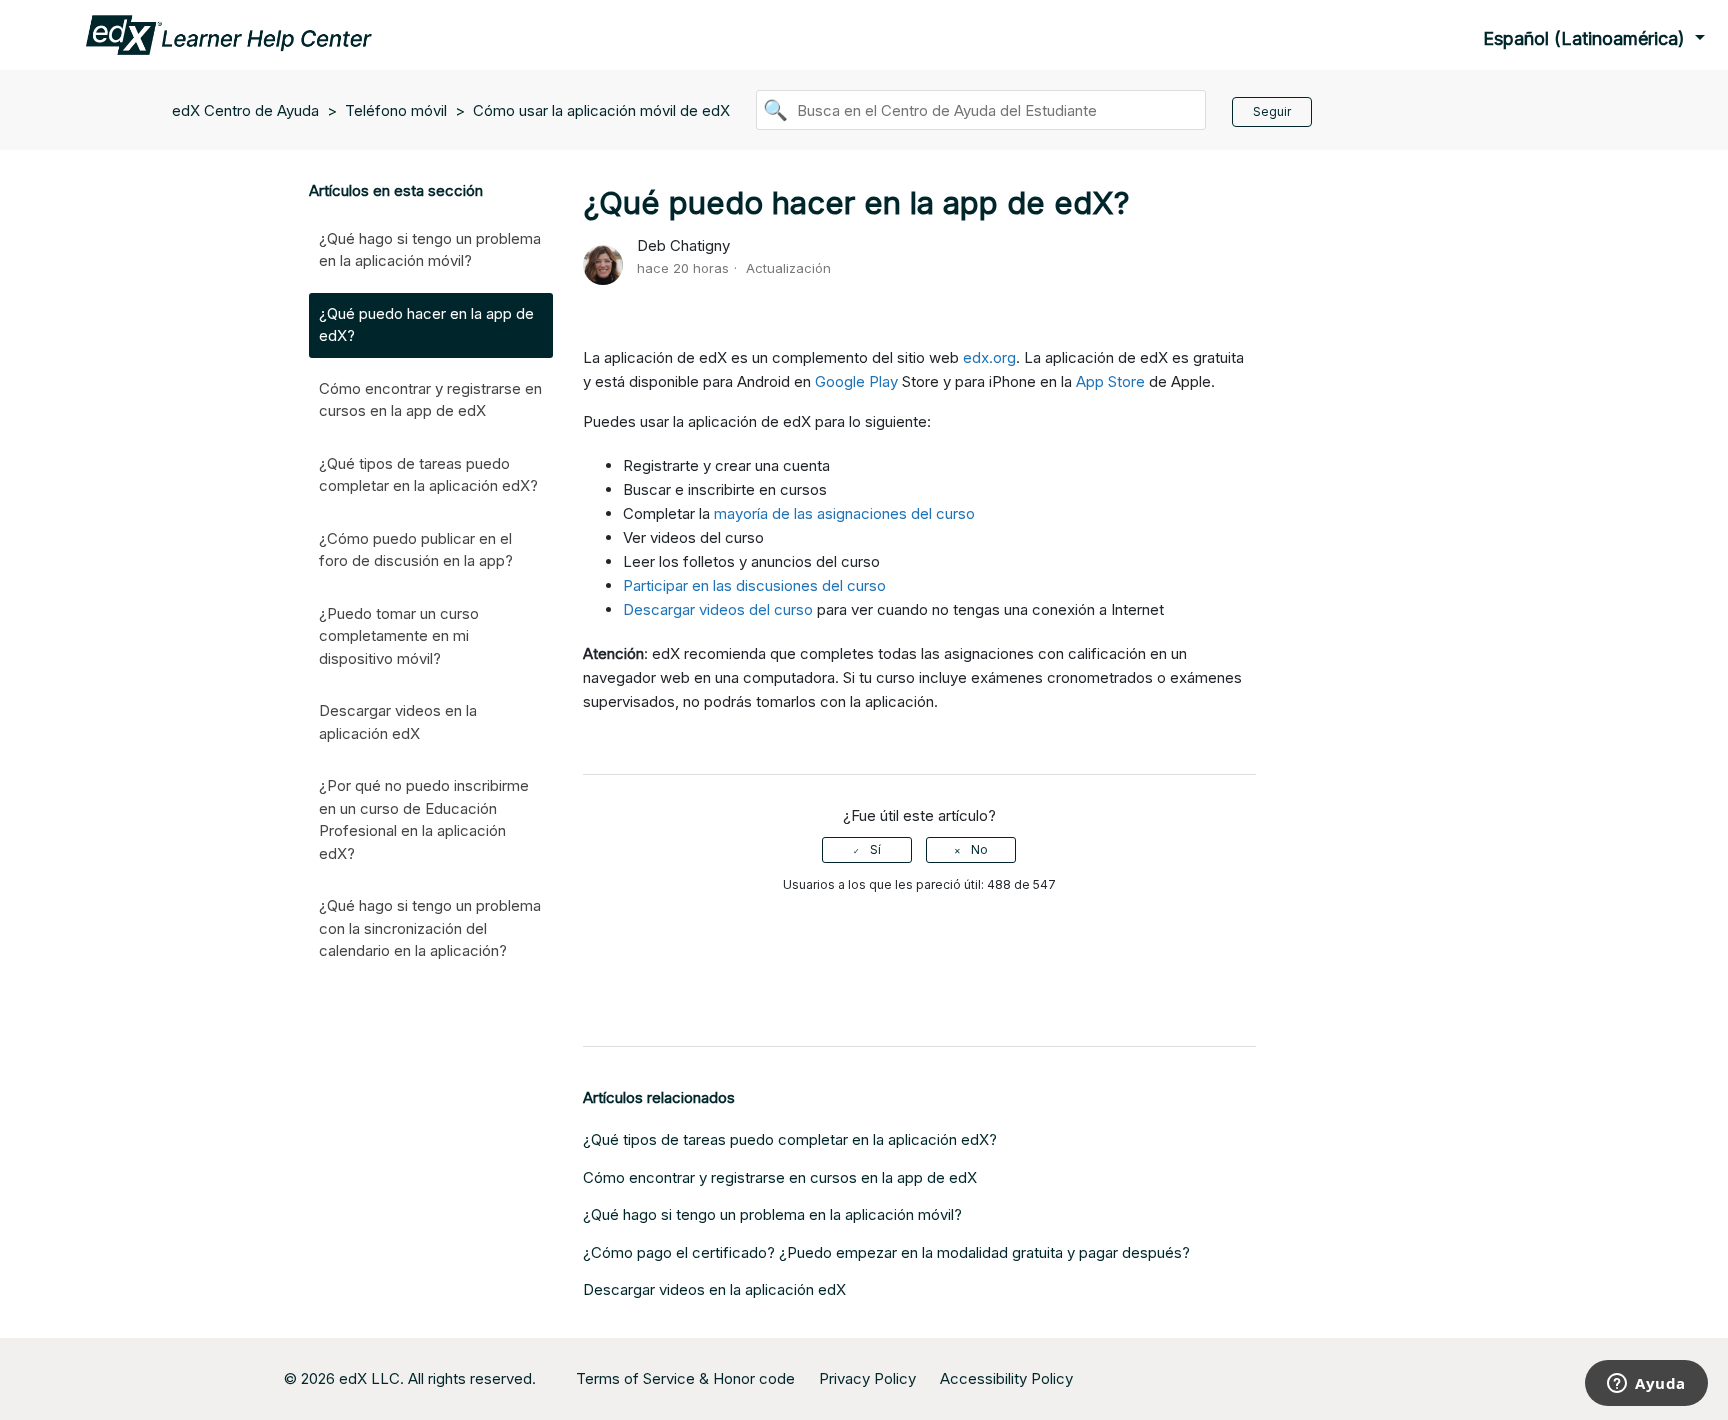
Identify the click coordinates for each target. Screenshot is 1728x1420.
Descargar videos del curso (718, 609)
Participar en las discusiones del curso (754, 585)
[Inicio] (229, 33)
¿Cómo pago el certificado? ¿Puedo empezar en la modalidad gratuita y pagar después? (886, 1252)
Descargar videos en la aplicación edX (398, 722)
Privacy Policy (867, 1378)
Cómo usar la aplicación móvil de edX (601, 110)
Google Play (856, 381)
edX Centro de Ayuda (245, 110)
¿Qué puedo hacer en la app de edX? (426, 325)
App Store (1110, 381)
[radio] (867, 850)
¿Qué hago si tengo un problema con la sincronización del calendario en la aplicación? (430, 928)
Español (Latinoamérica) (1586, 38)
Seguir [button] (1272, 111)
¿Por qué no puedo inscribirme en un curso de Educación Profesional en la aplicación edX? (424, 819)
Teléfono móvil (396, 110)
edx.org (989, 357)
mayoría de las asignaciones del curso (844, 513)
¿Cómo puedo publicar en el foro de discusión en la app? (416, 550)
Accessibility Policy (1006, 1378)
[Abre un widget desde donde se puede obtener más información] (1646, 1385)
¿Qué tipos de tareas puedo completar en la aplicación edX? (428, 475)
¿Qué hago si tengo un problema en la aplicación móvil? (430, 250)
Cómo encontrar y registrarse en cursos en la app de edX (430, 400)
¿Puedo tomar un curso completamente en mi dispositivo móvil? (399, 636)
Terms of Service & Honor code (685, 1378)
